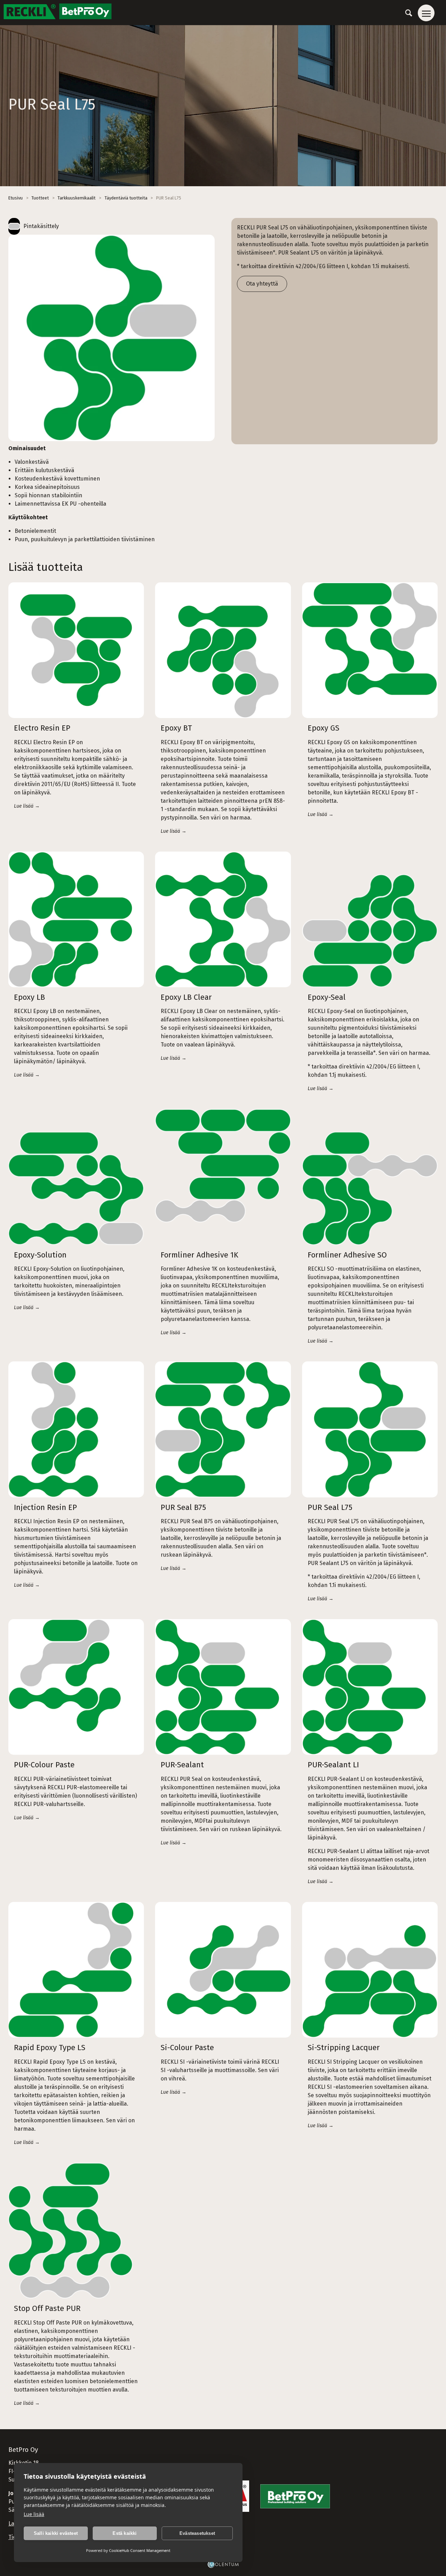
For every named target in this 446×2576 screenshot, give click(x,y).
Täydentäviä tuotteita (126, 198)
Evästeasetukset (197, 2533)
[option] (111, 338)
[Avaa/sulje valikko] (426, 13)
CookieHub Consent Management (140, 2550)
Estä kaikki (125, 2533)
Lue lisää (34, 2514)
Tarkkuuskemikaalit (76, 198)
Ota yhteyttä (262, 284)
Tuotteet (40, 198)
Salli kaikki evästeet (56, 2533)
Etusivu (16, 198)
